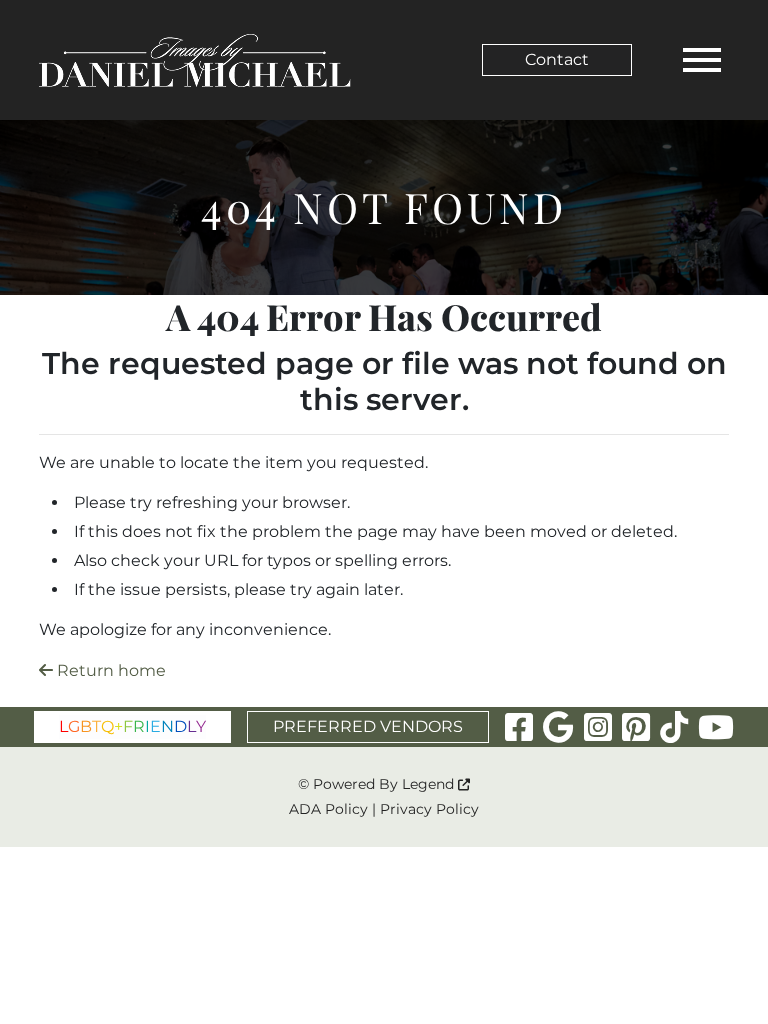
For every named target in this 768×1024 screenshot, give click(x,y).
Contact (557, 59)
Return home (109, 670)
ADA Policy (328, 809)
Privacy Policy (429, 809)
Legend (430, 784)
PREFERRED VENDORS (368, 726)
